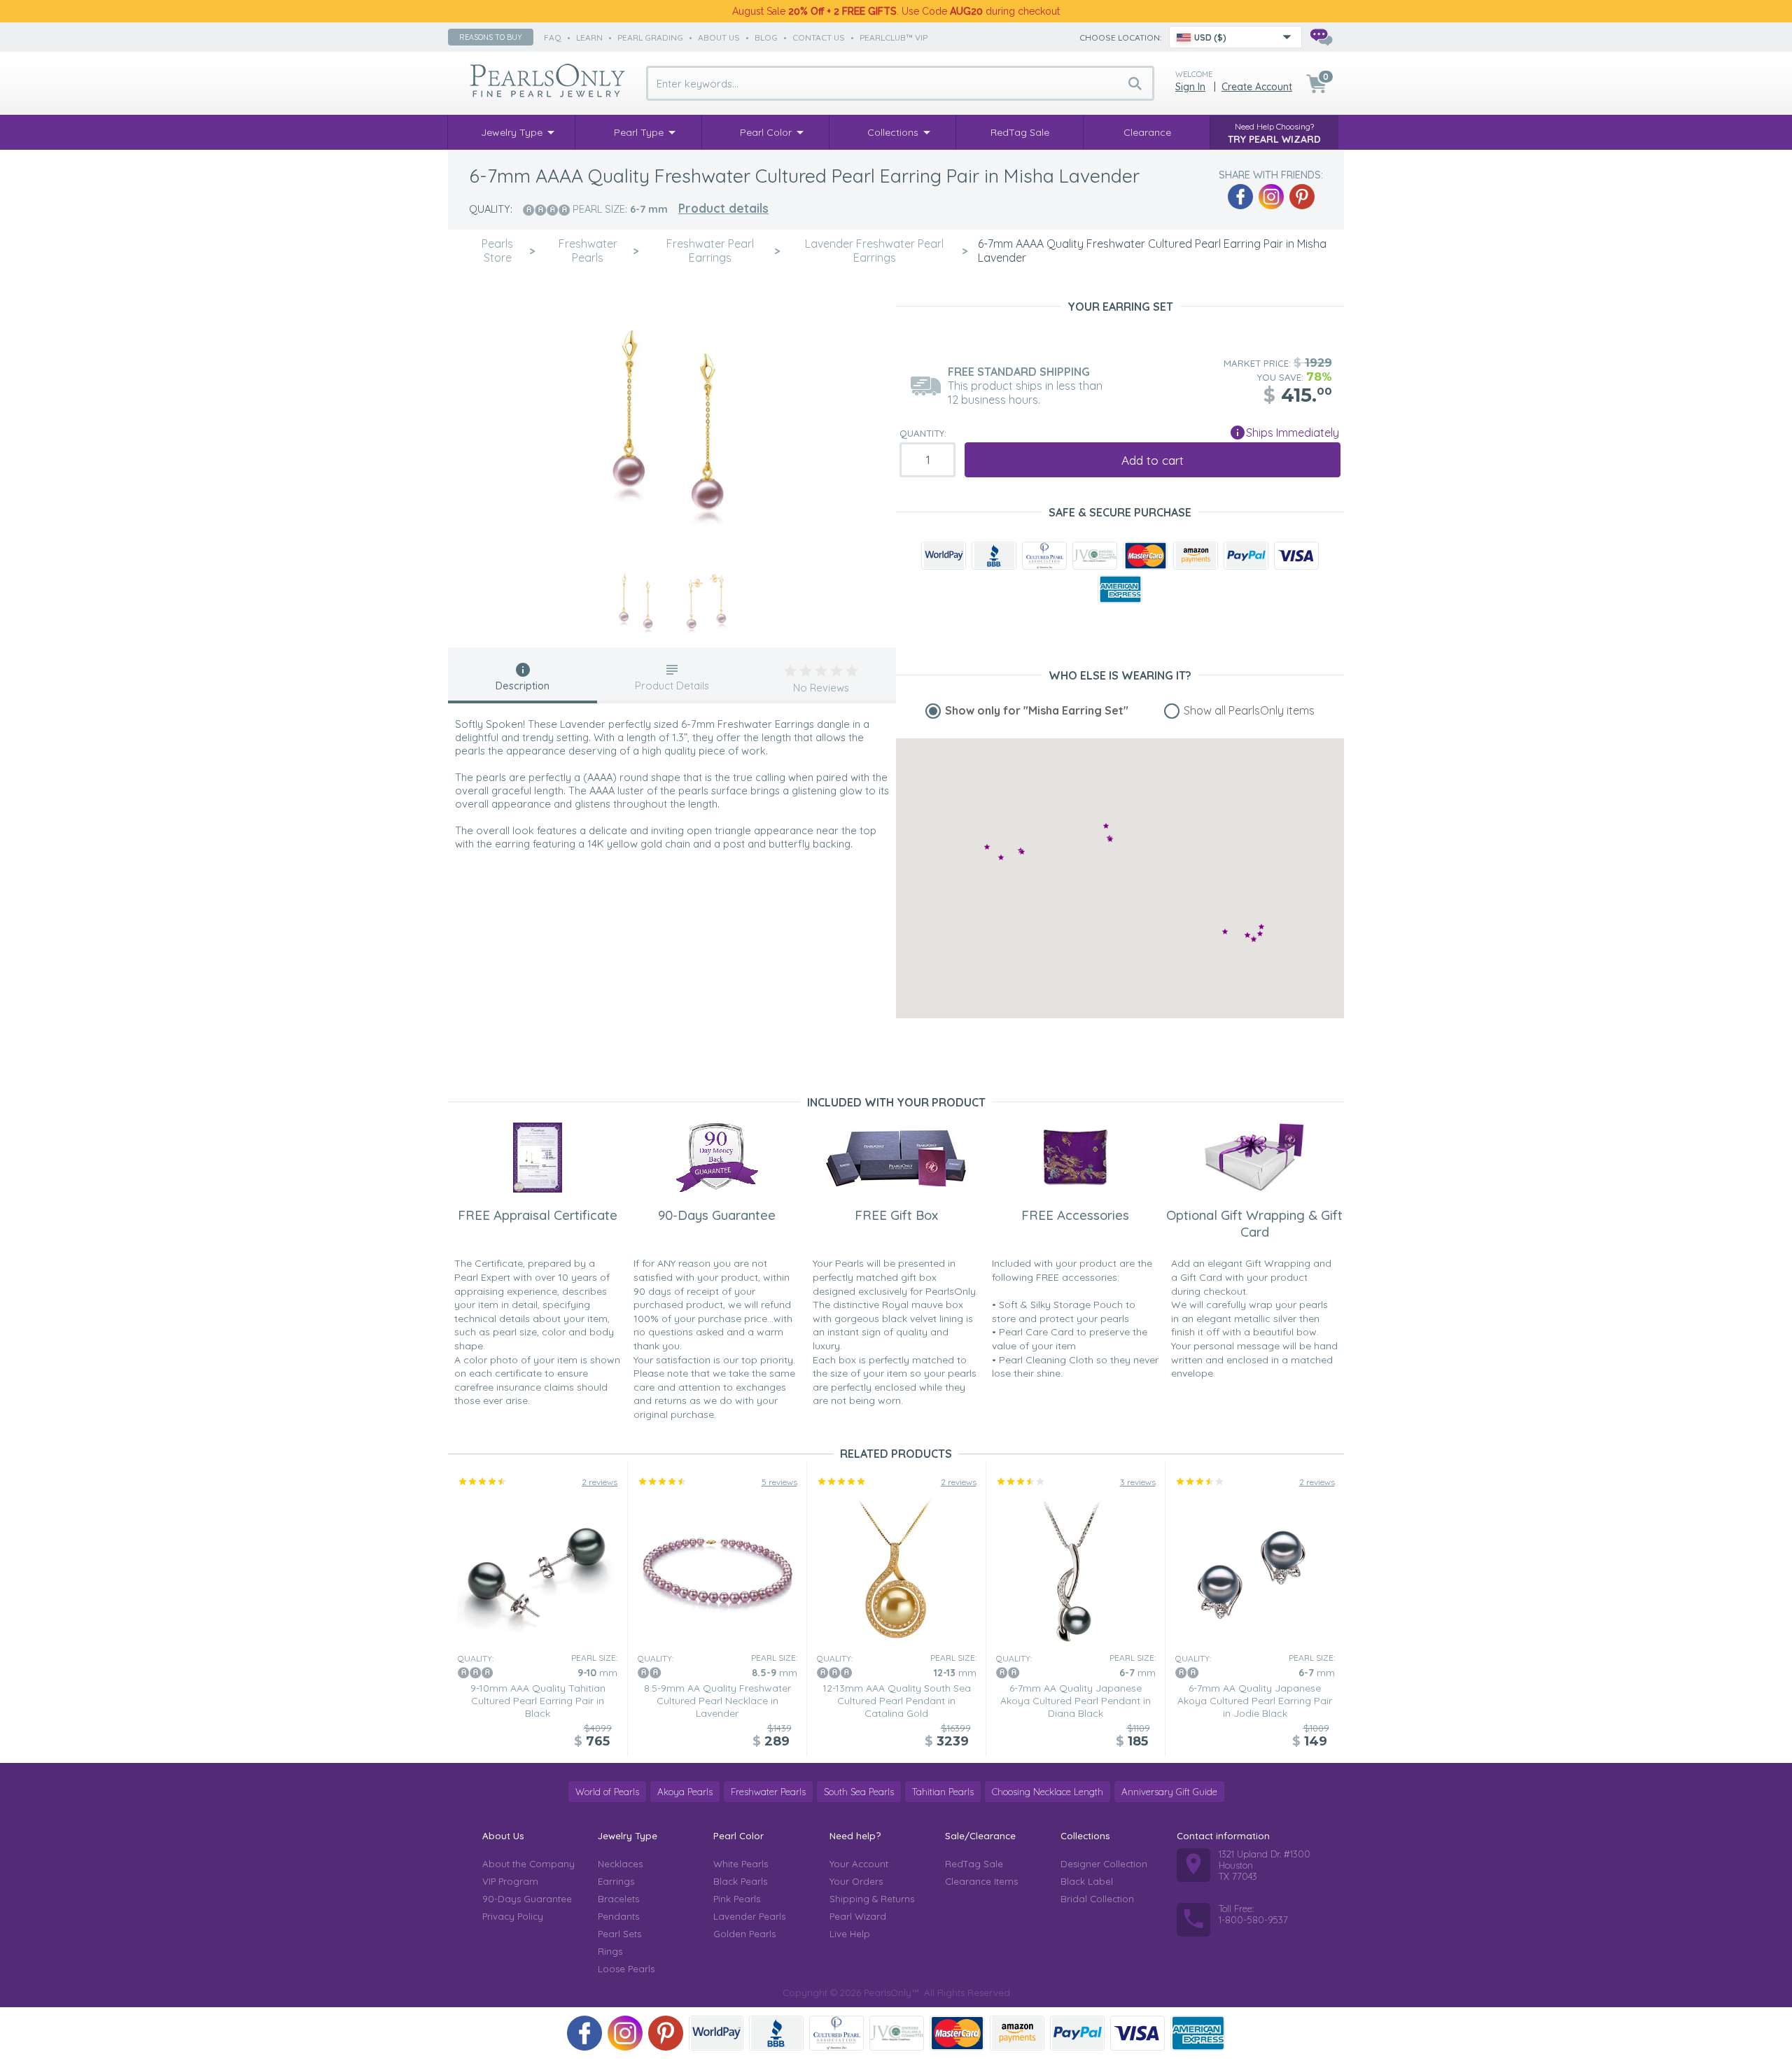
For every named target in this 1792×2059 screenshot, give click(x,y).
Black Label (1087, 1881)
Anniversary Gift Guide (1169, 1792)
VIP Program (510, 1881)
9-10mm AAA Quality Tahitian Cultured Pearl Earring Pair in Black (538, 1701)
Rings (610, 1951)
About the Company (528, 1864)
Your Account (859, 1864)
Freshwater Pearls (768, 1792)
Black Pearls (740, 1881)
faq (553, 37)
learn (589, 37)
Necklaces (620, 1864)
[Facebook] (1240, 197)
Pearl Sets (619, 1934)
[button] (1260, 933)
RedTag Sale (974, 1864)
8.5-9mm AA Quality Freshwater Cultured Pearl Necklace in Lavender (717, 1701)
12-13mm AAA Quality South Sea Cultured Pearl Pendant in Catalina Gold (897, 1701)
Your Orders (856, 1881)
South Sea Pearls (859, 1792)
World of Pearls (607, 1792)
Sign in (1190, 87)
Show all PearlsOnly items (1249, 710)
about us (719, 37)
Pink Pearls (737, 1899)
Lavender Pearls (749, 1916)
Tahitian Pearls (943, 1792)
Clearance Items (981, 1881)
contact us (819, 37)
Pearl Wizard (858, 1916)
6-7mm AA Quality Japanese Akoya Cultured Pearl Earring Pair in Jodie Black (1255, 1701)
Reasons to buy (491, 37)
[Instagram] (1271, 197)
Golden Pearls (744, 1934)
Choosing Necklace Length (1048, 1792)
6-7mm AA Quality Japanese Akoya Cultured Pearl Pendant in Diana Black (1076, 1701)
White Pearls (741, 1864)
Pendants (618, 1916)
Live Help (850, 1934)
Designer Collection (1104, 1864)
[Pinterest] (1302, 197)
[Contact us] (1321, 37)
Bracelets (618, 1899)
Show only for (1037, 710)
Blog (766, 37)
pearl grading (650, 37)
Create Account (1257, 87)
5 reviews (779, 1482)
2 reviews (600, 1482)
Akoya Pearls (685, 1792)
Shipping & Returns (872, 1899)
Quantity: (923, 433)
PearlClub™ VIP (894, 37)
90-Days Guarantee (527, 1899)
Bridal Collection (1097, 1899)
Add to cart (1153, 460)
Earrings (616, 1881)
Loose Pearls (626, 1969)
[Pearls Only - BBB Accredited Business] (994, 556)
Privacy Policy (513, 1916)
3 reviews (1138, 1482)
